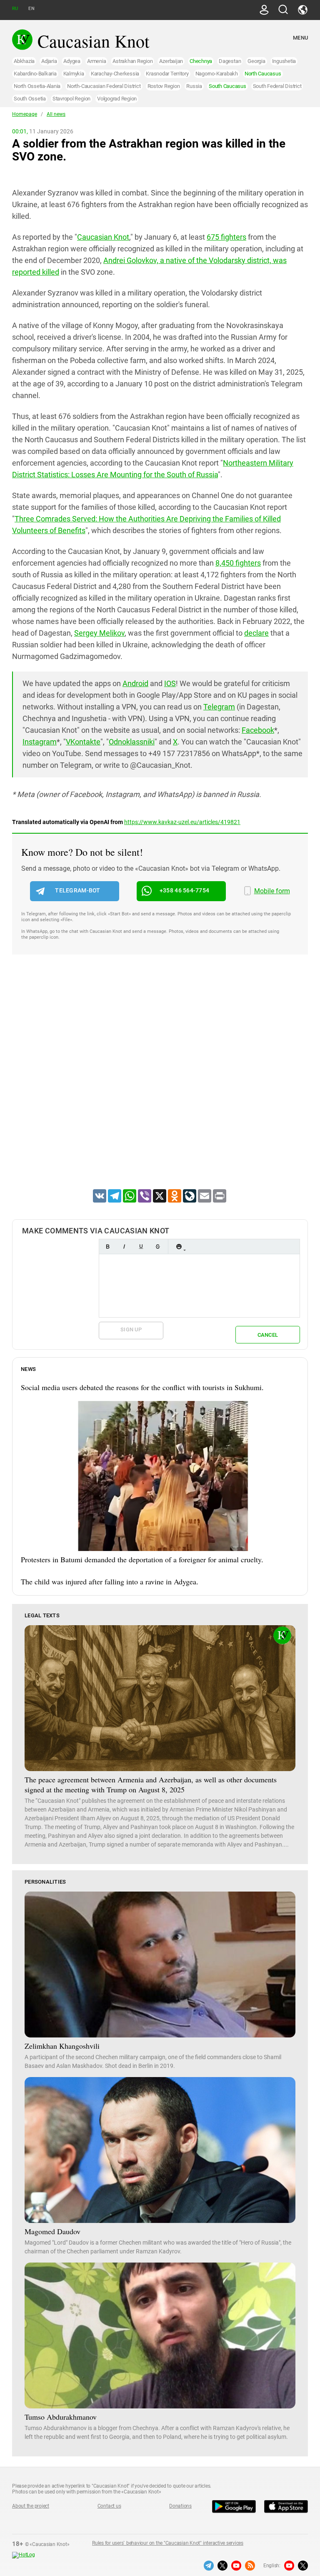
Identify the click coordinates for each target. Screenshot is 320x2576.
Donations (180, 2506)
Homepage (25, 114)
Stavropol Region (71, 99)
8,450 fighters (238, 563)
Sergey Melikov (99, 633)
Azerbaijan (171, 61)
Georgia (256, 61)
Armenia (96, 61)
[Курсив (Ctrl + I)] (124, 1247)
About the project (31, 2506)
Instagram (40, 742)
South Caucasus (227, 86)
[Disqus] (160, 1083)
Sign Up (131, 1329)
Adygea (72, 61)
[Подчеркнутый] (141, 1247)
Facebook (258, 730)
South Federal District (277, 86)
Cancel (268, 1335)
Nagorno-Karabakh (217, 74)
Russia (194, 86)
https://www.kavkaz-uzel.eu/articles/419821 (182, 822)
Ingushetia (284, 61)
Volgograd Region (117, 99)
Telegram (219, 707)
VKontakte (83, 742)
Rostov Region (164, 86)
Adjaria (49, 61)
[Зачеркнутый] (157, 1247)
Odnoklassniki (132, 742)
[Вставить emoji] (179, 1247)
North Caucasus (263, 74)
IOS (170, 683)
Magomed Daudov (52, 2231)
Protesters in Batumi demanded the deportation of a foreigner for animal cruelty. (142, 1559)
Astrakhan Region (132, 61)
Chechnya (201, 61)
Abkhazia (24, 61)
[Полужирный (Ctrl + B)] (107, 1247)
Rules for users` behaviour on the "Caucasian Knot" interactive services (168, 2543)
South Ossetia (30, 99)
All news (56, 114)
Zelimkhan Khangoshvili (62, 2046)
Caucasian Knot (103, 237)
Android (135, 683)
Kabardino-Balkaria (35, 74)
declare (256, 633)
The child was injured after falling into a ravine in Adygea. (110, 1581)
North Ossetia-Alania (37, 86)
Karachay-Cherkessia (115, 74)
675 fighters (226, 237)
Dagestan (230, 61)
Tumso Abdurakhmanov (61, 2417)
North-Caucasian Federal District (104, 86)
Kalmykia (74, 74)
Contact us (109, 2506)
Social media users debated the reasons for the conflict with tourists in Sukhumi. (142, 1387)
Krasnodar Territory (167, 74)
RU (15, 9)
